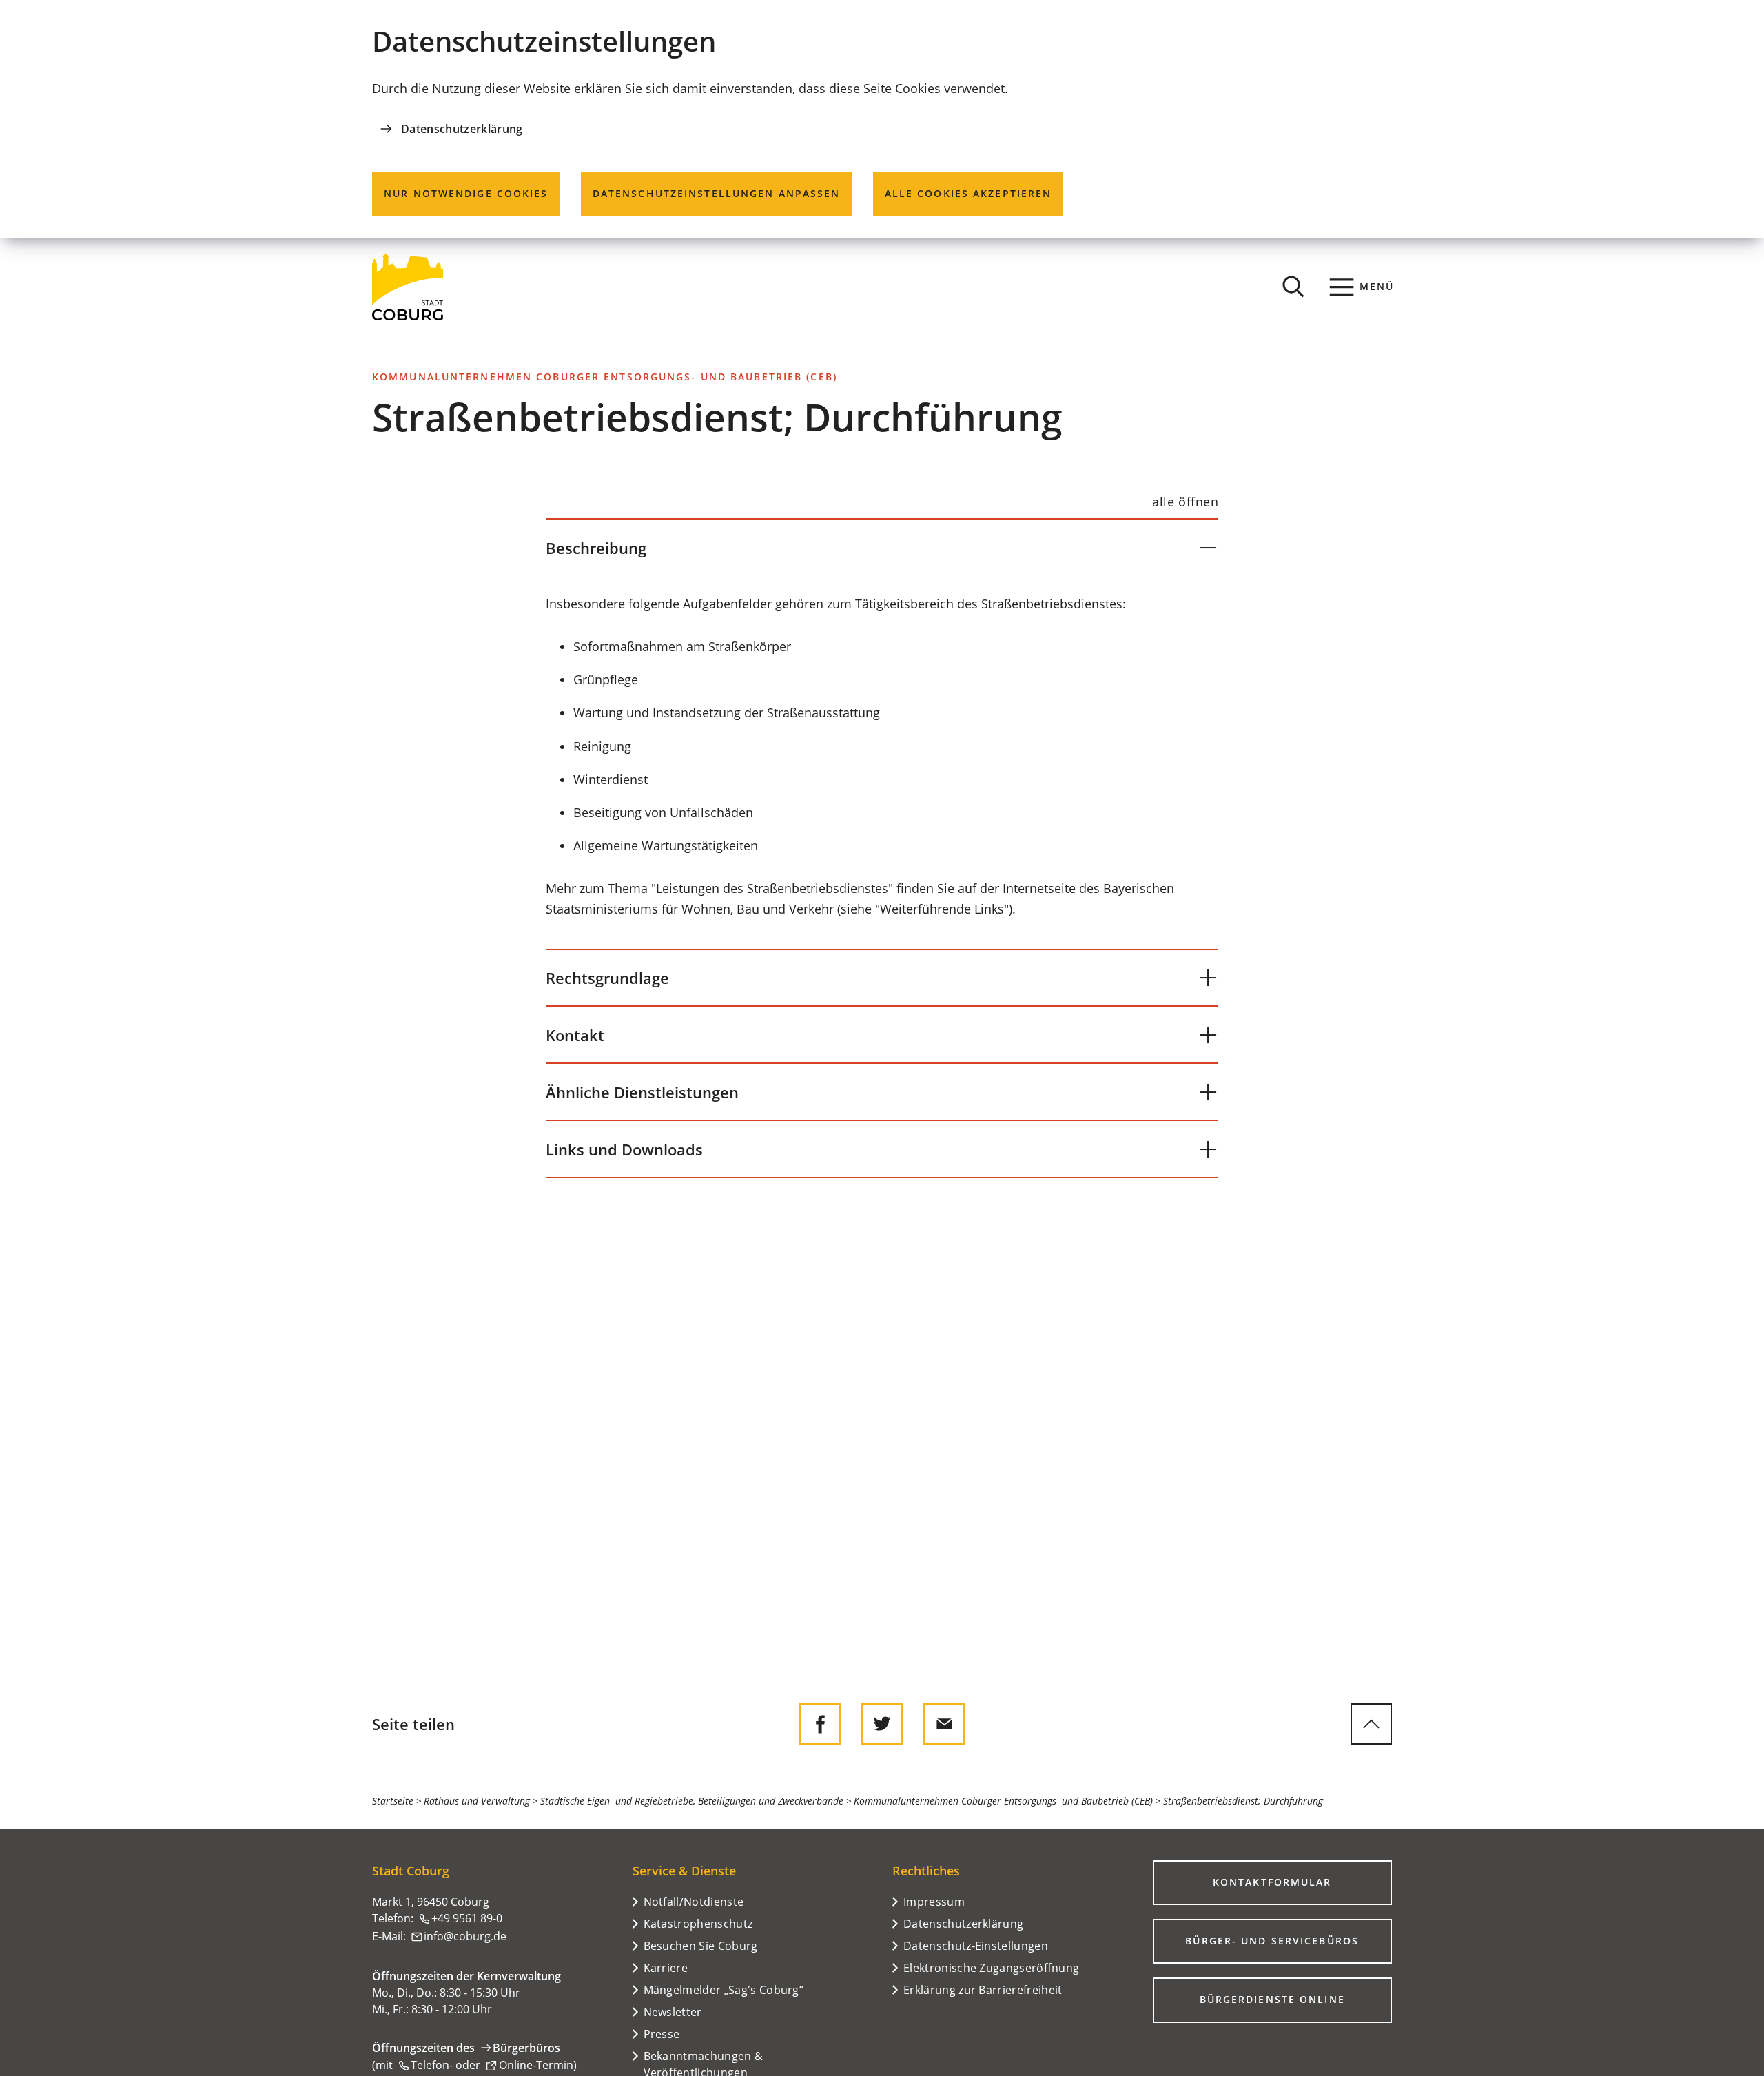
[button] (882, 548)
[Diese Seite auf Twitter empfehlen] (882, 1724)
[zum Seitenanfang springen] (1371, 1724)
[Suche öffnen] (1293, 287)
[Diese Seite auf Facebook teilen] (820, 1724)
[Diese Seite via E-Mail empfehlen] (944, 1724)
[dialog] (882, 119)
